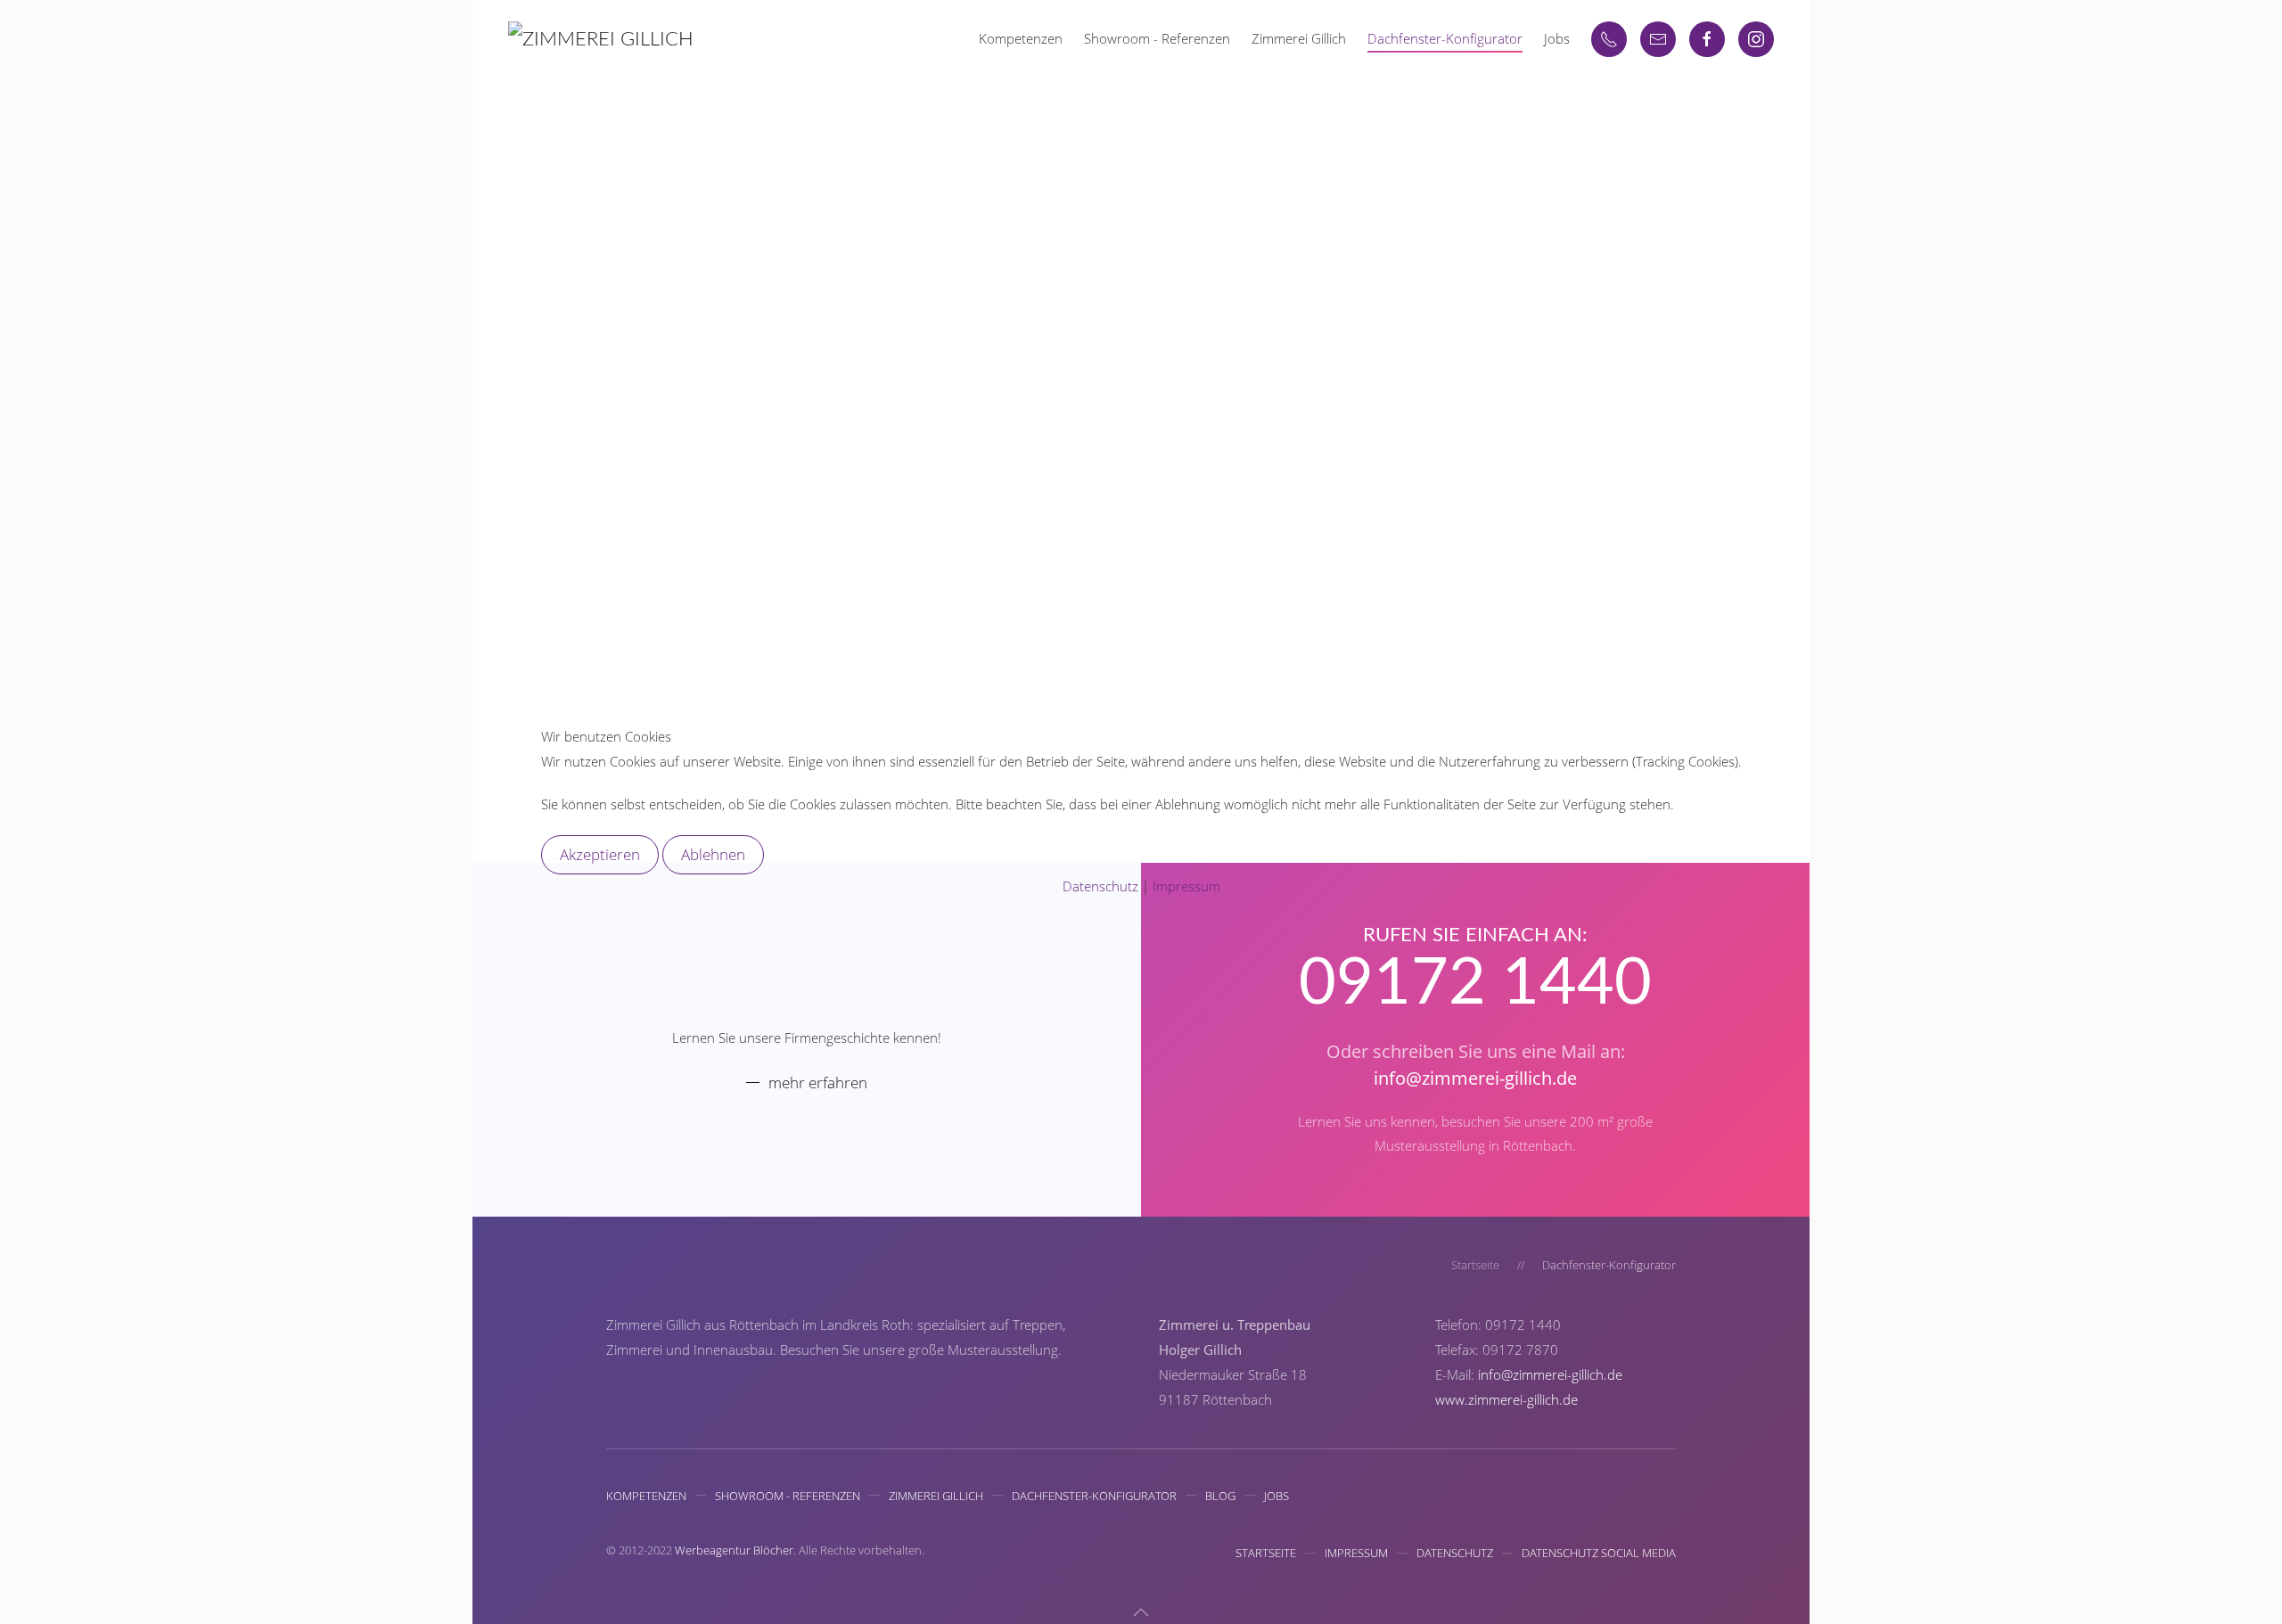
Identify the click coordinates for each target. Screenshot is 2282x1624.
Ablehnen (713, 854)
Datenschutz (1100, 886)
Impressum (1186, 886)
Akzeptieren (600, 854)
